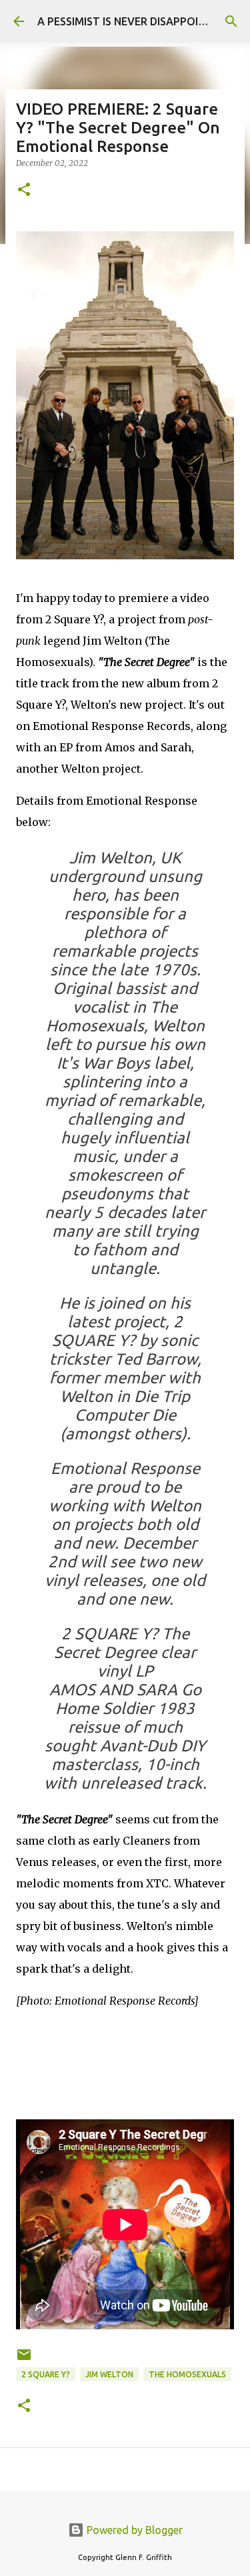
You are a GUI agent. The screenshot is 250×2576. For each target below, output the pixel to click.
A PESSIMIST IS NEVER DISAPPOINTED (132, 21)
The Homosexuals (187, 2374)
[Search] (231, 21)
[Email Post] (24, 2360)
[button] (24, 190)
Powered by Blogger (133, 2530)
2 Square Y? (46, 2374)
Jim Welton (109, 2374)
